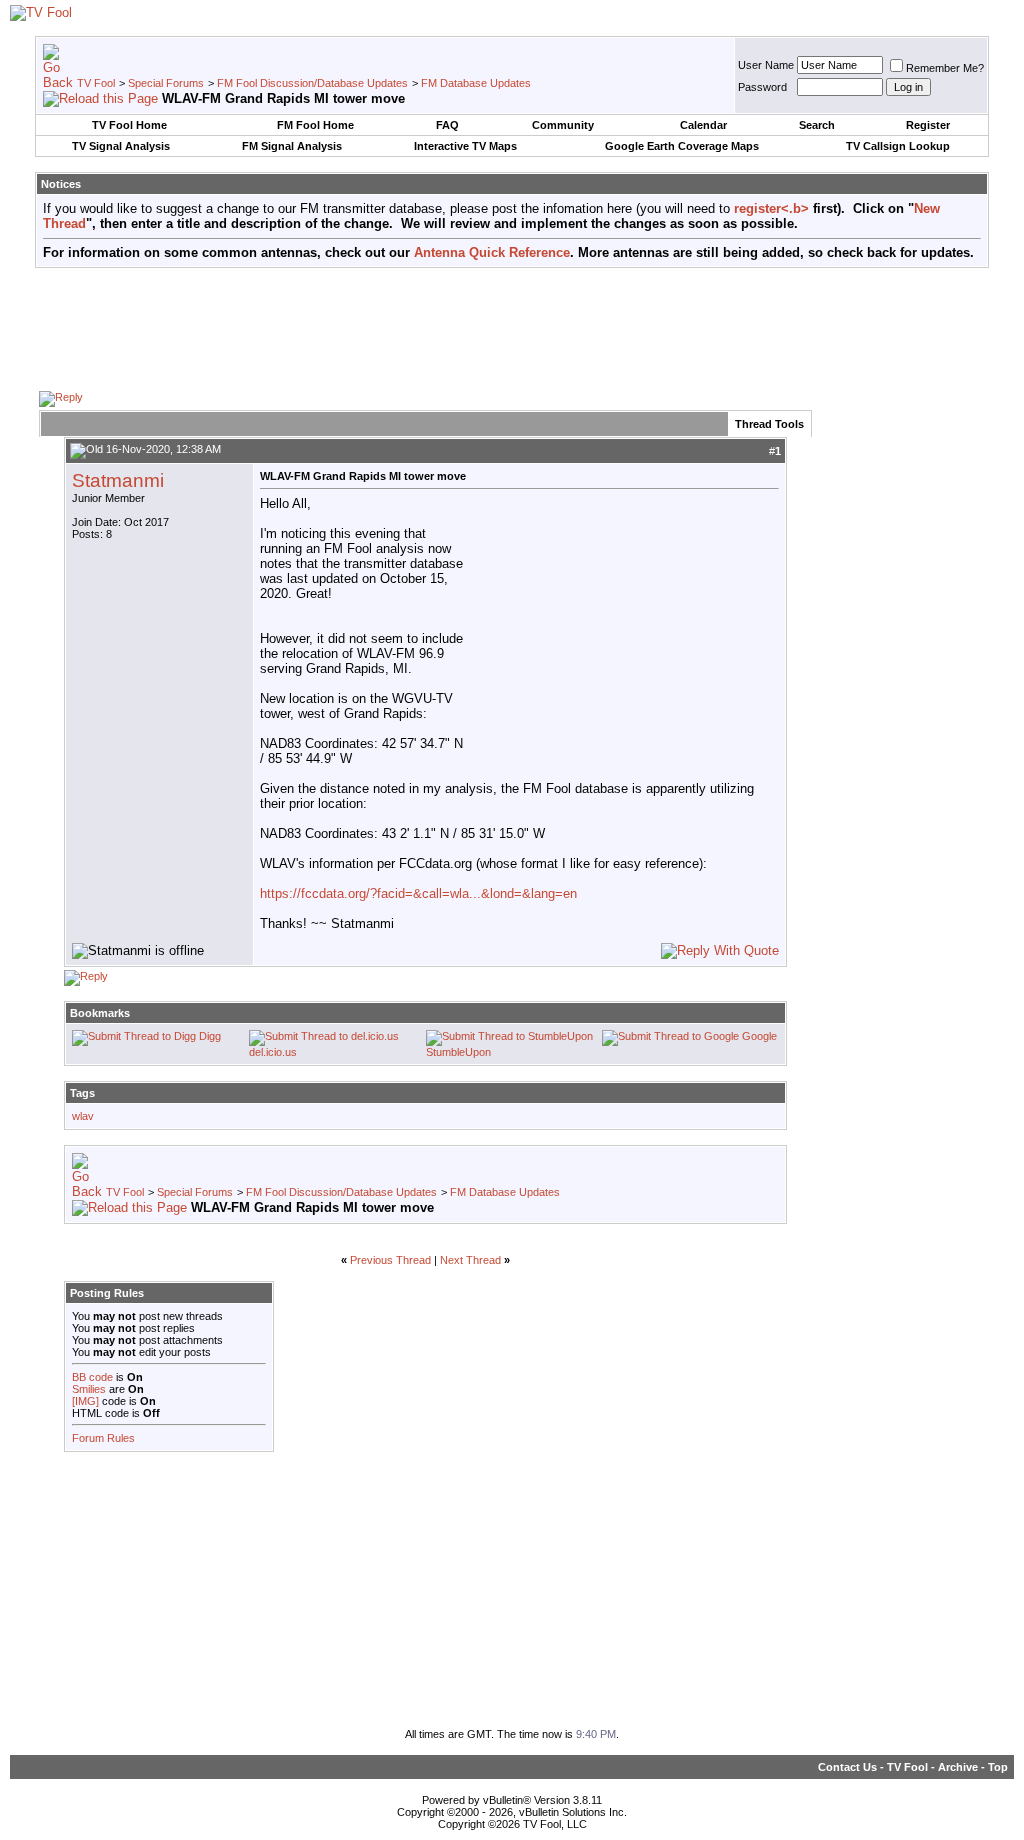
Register (928, 125)
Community (563, 125)
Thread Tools (769, 424)
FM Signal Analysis (292, 146)
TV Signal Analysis (121, 146)
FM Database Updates (476, 83)
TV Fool (96, 83)
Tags (82, 1093)
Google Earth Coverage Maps (682, 146)
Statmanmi (118, 480)
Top (998, 1767)
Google (759, 1036)
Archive (958, 1767)
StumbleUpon (458, 1052)
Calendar (703, 125)
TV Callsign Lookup (898, 146)
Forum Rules (103, 1438)
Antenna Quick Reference (492, 252)
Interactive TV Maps (465, 146)
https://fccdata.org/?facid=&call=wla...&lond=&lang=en (418, 893)
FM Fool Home (315, 125)
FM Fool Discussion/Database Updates (312, 83)
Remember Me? (945, 68)
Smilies (89, 1389)
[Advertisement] (512, 328)
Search (817, 125)
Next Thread (470, 1260)
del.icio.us (273, 1052)
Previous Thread (390, 1260)
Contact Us (847, 1767)
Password (762, 87)
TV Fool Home (129, 125)
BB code (92, 1377)
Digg (210, 1036)
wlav (83, 1116)
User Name (766, 65)
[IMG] (85, 1401)
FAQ (447, 125)
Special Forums (166, 83)
